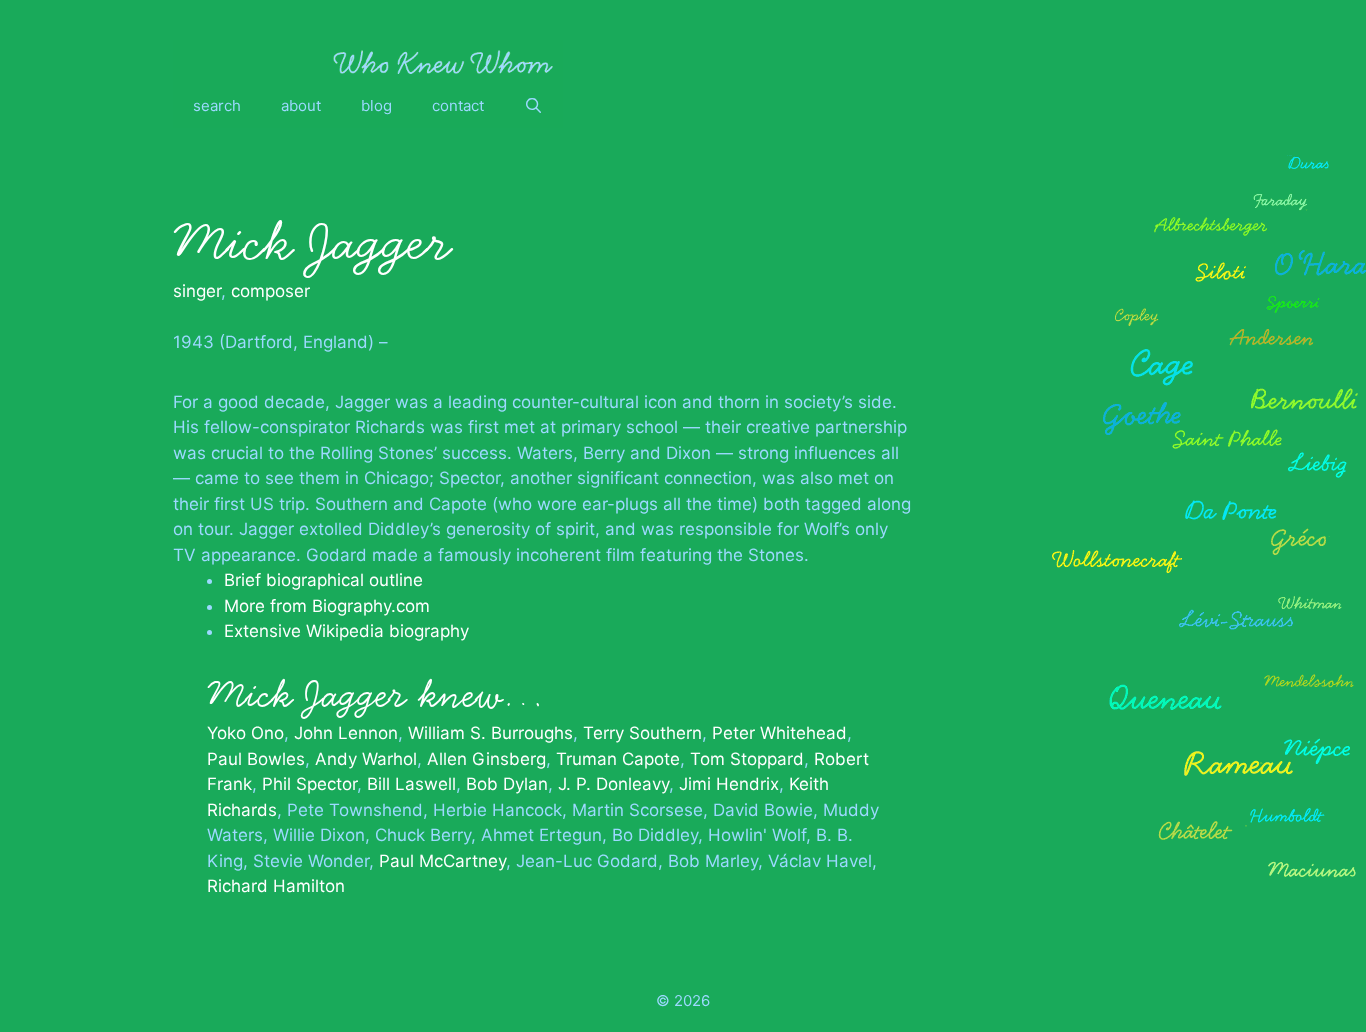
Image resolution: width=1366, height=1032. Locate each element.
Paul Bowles (256, 759)
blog (376, 105)
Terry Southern (642, 733)
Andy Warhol (366, 759)
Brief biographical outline (323, 580)
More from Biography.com (327, 606)
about (301, 105)
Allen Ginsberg (486, 759)
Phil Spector (309, 784)
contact (458, 105)
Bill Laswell (411, 784)
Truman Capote (618, 759)
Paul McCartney (442, 861)
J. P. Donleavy (613, 784)
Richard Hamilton (276, 886)
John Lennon (346, 733)
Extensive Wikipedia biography (346, 631)
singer (197, 291)
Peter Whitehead (779, 733)
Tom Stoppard (747, 759)
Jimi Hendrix (729, 784)
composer (270, 291)
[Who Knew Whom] (443, 62)
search (217, 105)
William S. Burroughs (490, 733)
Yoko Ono (245, 733)
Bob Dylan (507, 784)
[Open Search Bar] (533, 106)
